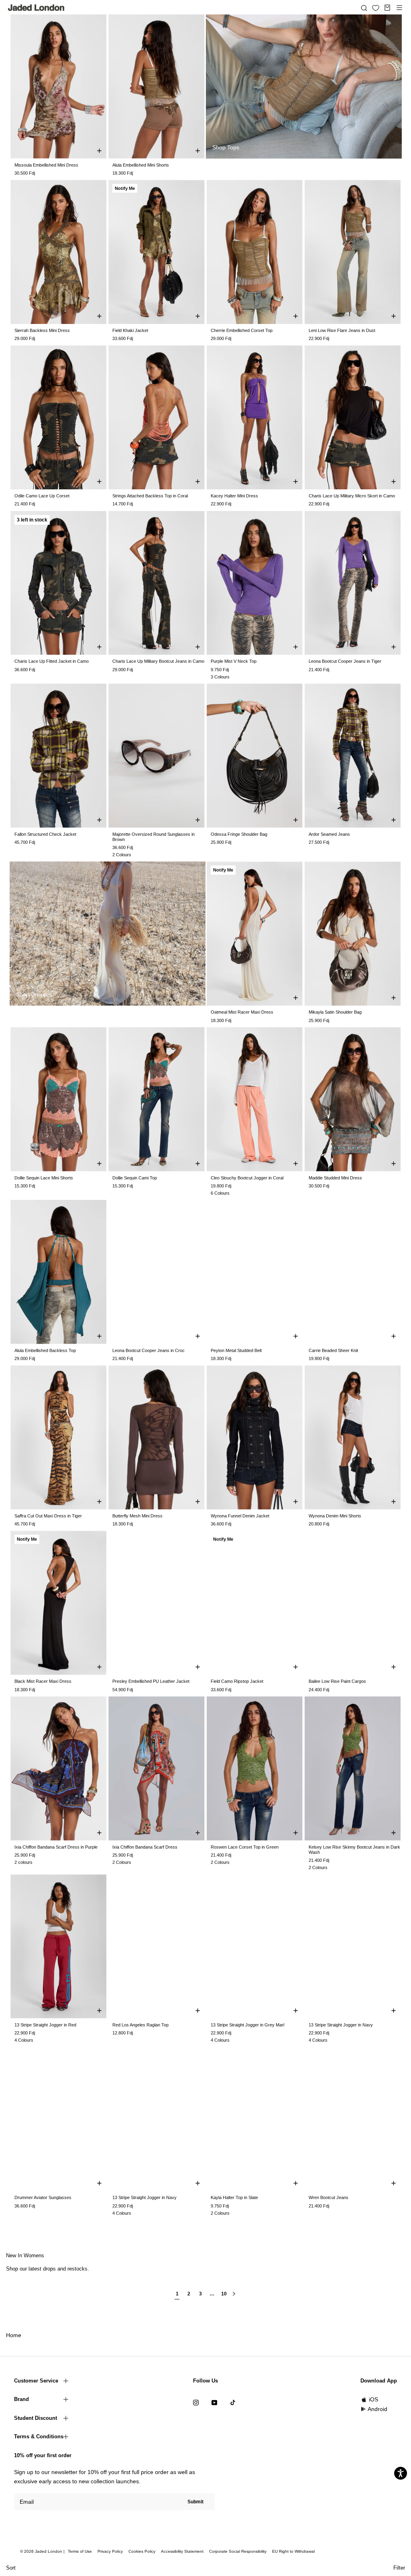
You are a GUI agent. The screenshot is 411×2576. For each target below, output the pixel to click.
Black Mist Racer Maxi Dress (43, 1681)
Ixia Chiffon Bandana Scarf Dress (145, 1847)
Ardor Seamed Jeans (329, 834)
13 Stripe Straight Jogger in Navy (341, 2025)
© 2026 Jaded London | (43, 2551)
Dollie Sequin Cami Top (135, 1178)
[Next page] (234, 2297)
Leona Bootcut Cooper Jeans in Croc (149, 1350)
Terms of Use (80, 2551)
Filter (399, 2568)
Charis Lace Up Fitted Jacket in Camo (52, 661)
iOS (373, 2399)
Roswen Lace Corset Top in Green (245, 1847)
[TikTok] (233, 2402)
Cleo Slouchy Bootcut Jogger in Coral (247, 1178)
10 (224, 2294)
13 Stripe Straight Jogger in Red (45, 2025)
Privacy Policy (110, 2551)
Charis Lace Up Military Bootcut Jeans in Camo (158, 661)
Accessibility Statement (182, 2551)
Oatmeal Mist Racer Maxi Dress (242, 1012)
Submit (195, 2502)
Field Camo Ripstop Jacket (237, 1681)
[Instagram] (196, 2402)
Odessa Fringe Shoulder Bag (239, 834)
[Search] (364, 8)
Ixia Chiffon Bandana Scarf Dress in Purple (56, 1847)
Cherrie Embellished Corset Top (242, 330)
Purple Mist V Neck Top (234, 661)
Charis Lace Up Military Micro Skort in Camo (352, 496)
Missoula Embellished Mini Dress (46, 165)
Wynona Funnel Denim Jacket (240, 1516)
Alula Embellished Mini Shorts (141, 165)
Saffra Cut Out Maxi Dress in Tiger (48, 1516)
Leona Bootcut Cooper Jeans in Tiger (345, 661)
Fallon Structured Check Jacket (45, 834)
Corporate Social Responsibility (238, 2551)
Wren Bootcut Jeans (329, 2197)
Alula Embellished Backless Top (45, 1350)
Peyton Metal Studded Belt (236, 1350)
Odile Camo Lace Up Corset (42, 496)
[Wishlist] (376, 8)
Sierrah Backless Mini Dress (42, 330)
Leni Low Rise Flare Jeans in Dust (342, 330)
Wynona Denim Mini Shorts (335, 1516)
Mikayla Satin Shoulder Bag (335, 1012)
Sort (11, 2568)
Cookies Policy (142, 2551)
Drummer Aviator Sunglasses (43, 2197)
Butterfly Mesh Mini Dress (137, 1516)
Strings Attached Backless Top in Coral (150, 496)
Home (14, 2335)
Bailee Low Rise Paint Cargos (337, 1681)
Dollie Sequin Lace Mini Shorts (44, 1178)
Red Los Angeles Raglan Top (140, 2025)
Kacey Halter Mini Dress (234, 496)
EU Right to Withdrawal (293, 2551)
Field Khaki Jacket (130, 330)
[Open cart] (387, 8)
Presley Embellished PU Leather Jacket (151, 1681)
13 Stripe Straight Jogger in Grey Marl (247, 2025)
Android (377, 2409)
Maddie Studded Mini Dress (335, 1178)
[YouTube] (214, 2402)
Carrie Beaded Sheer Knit (333, 1350)
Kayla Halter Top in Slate (234, 2197)
